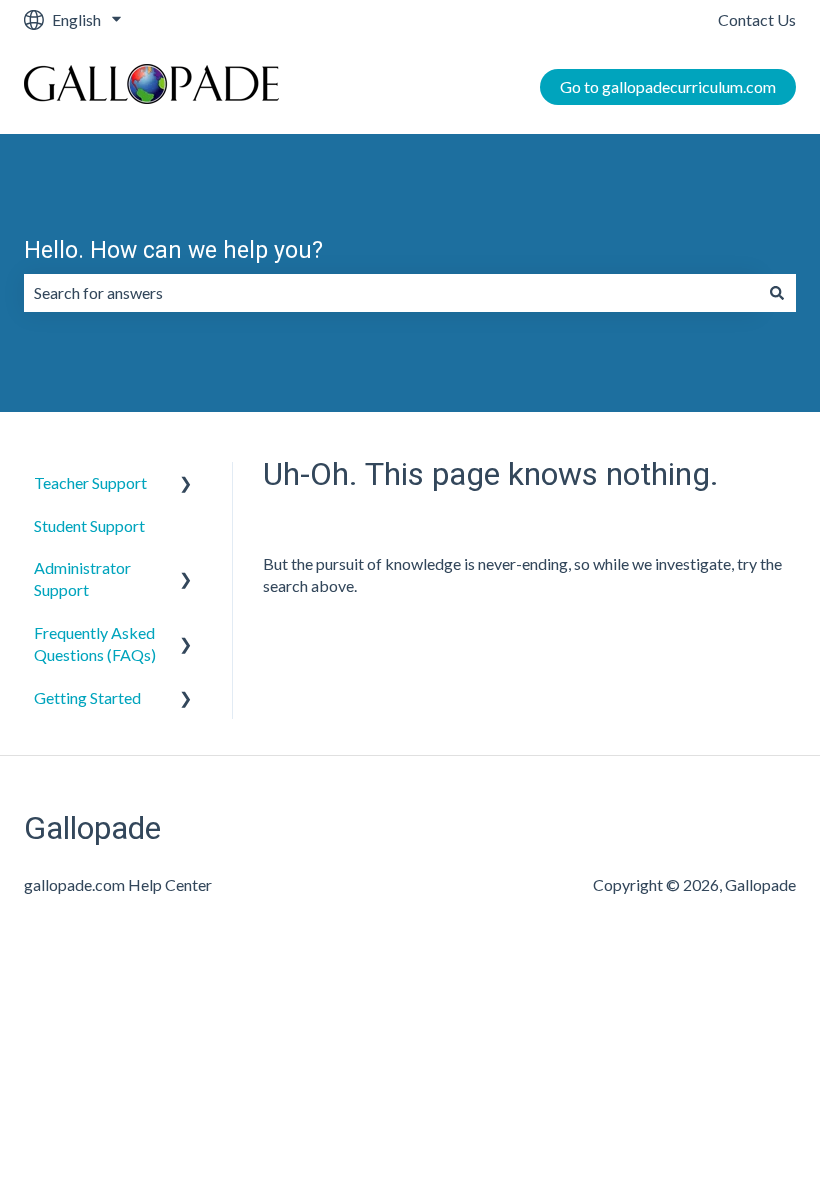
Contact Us (757, 19)
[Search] (777, 293)
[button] (186, 484)
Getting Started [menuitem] (87, 697)
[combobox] (391, 293)
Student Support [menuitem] (89, 525)
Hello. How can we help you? (173, 250)
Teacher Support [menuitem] (90, 482)
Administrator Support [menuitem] (82, 578)
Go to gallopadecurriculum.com (668, 86)
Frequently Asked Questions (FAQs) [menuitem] (95, 643)
